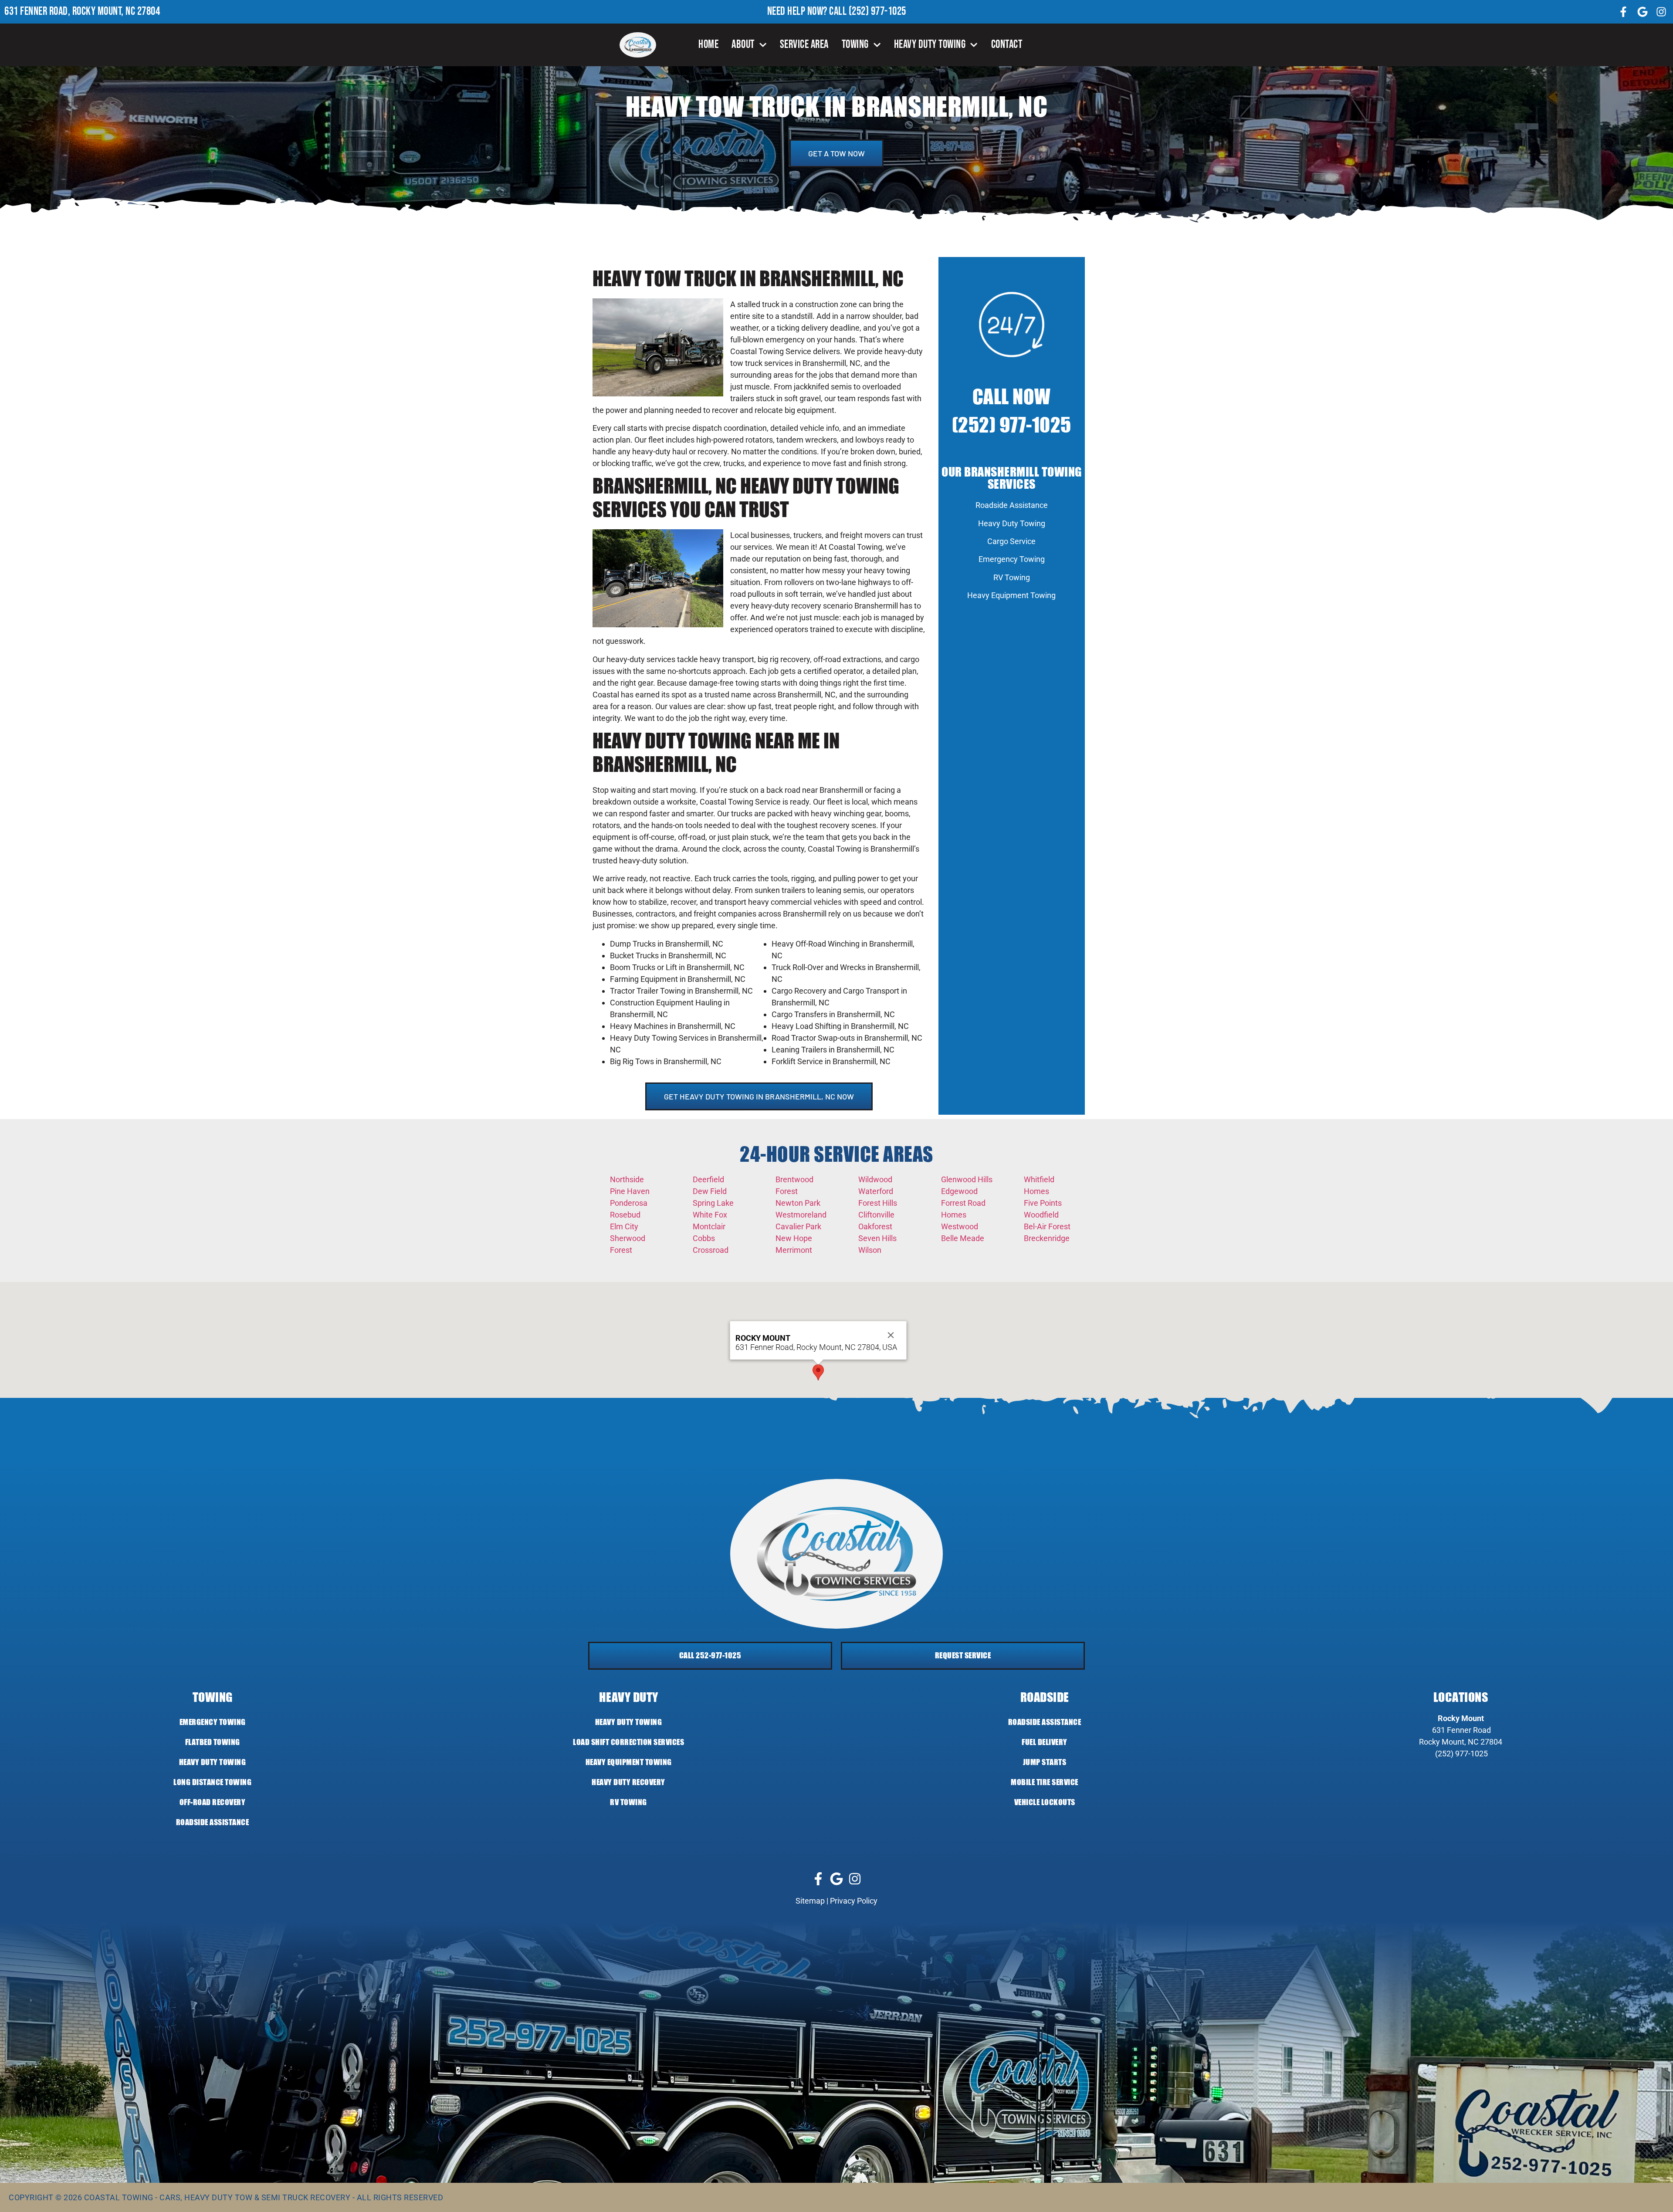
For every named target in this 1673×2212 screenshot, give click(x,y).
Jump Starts (1045, 1762)
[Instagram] (1661, 12)
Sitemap (810, 1901)
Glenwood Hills (967, 1179)
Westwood (960, 1226)
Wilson (870, 1250)
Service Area (804, 45)
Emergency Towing (1012, 559)
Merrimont (794, 1250)
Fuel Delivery (1045, 1742)
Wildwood (875, 1179)
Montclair (709, 1226)
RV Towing (1012, 577)
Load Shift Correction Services (628, 1742)
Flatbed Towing (213, 1742)
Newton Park (798, 1203)
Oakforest (875, 1226)
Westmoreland (801, 1215)
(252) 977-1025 (877, 12)
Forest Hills (878, 1203)
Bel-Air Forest (1047, 1226)
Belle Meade (963, 1238)
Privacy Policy (854, 1901)
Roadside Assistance (1012, 505)
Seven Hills (877, 1238)
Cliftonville (876, 1215)
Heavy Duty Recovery (628, 1782)
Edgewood (959, 1191)
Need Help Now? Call (808, 12)
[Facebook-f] (1623, 12)
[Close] (891, 1335)
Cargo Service (1011, 541)
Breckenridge (1047, 1238)
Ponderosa (629, 1203)
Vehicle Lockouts (1045, 1802)
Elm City (624, 1226)
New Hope (794, 1238)
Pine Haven (630, 1191)
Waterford (876, 1191)
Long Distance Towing (212, 1782)
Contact (1007, 45)
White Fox (710, 1215)
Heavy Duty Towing (930, 45)
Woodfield (1041, 1215)
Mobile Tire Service (1045, 1782)
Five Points (1043, 1203)
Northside (627, 1179)
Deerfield (708, 1179)
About (743, 45)
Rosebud (625, 1215)
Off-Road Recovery (213, 1802)
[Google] (1643, 12)
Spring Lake (713, 1203)
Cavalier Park (798, 1226)
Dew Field (710, 1191)
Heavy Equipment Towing (1011, 595)
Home (708, 45)
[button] (818, 1372)
